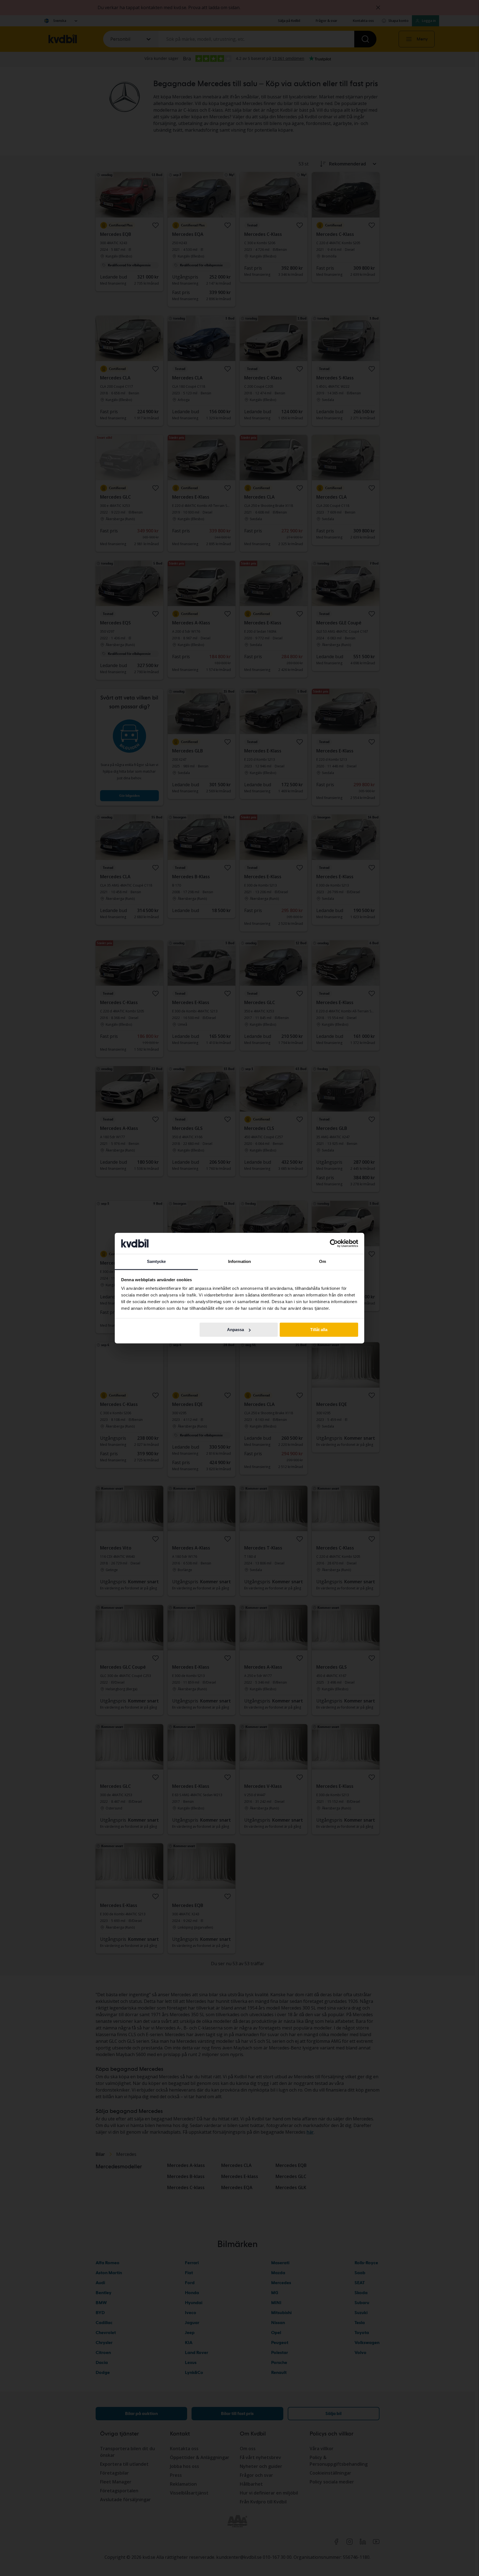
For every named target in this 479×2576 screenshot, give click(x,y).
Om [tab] (323, 1262)
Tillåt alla (319, 1330)
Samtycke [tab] (156, 1262)
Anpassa (235, 1330)
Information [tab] (239, 1262)
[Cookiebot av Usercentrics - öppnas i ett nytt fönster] (334, 1243)
